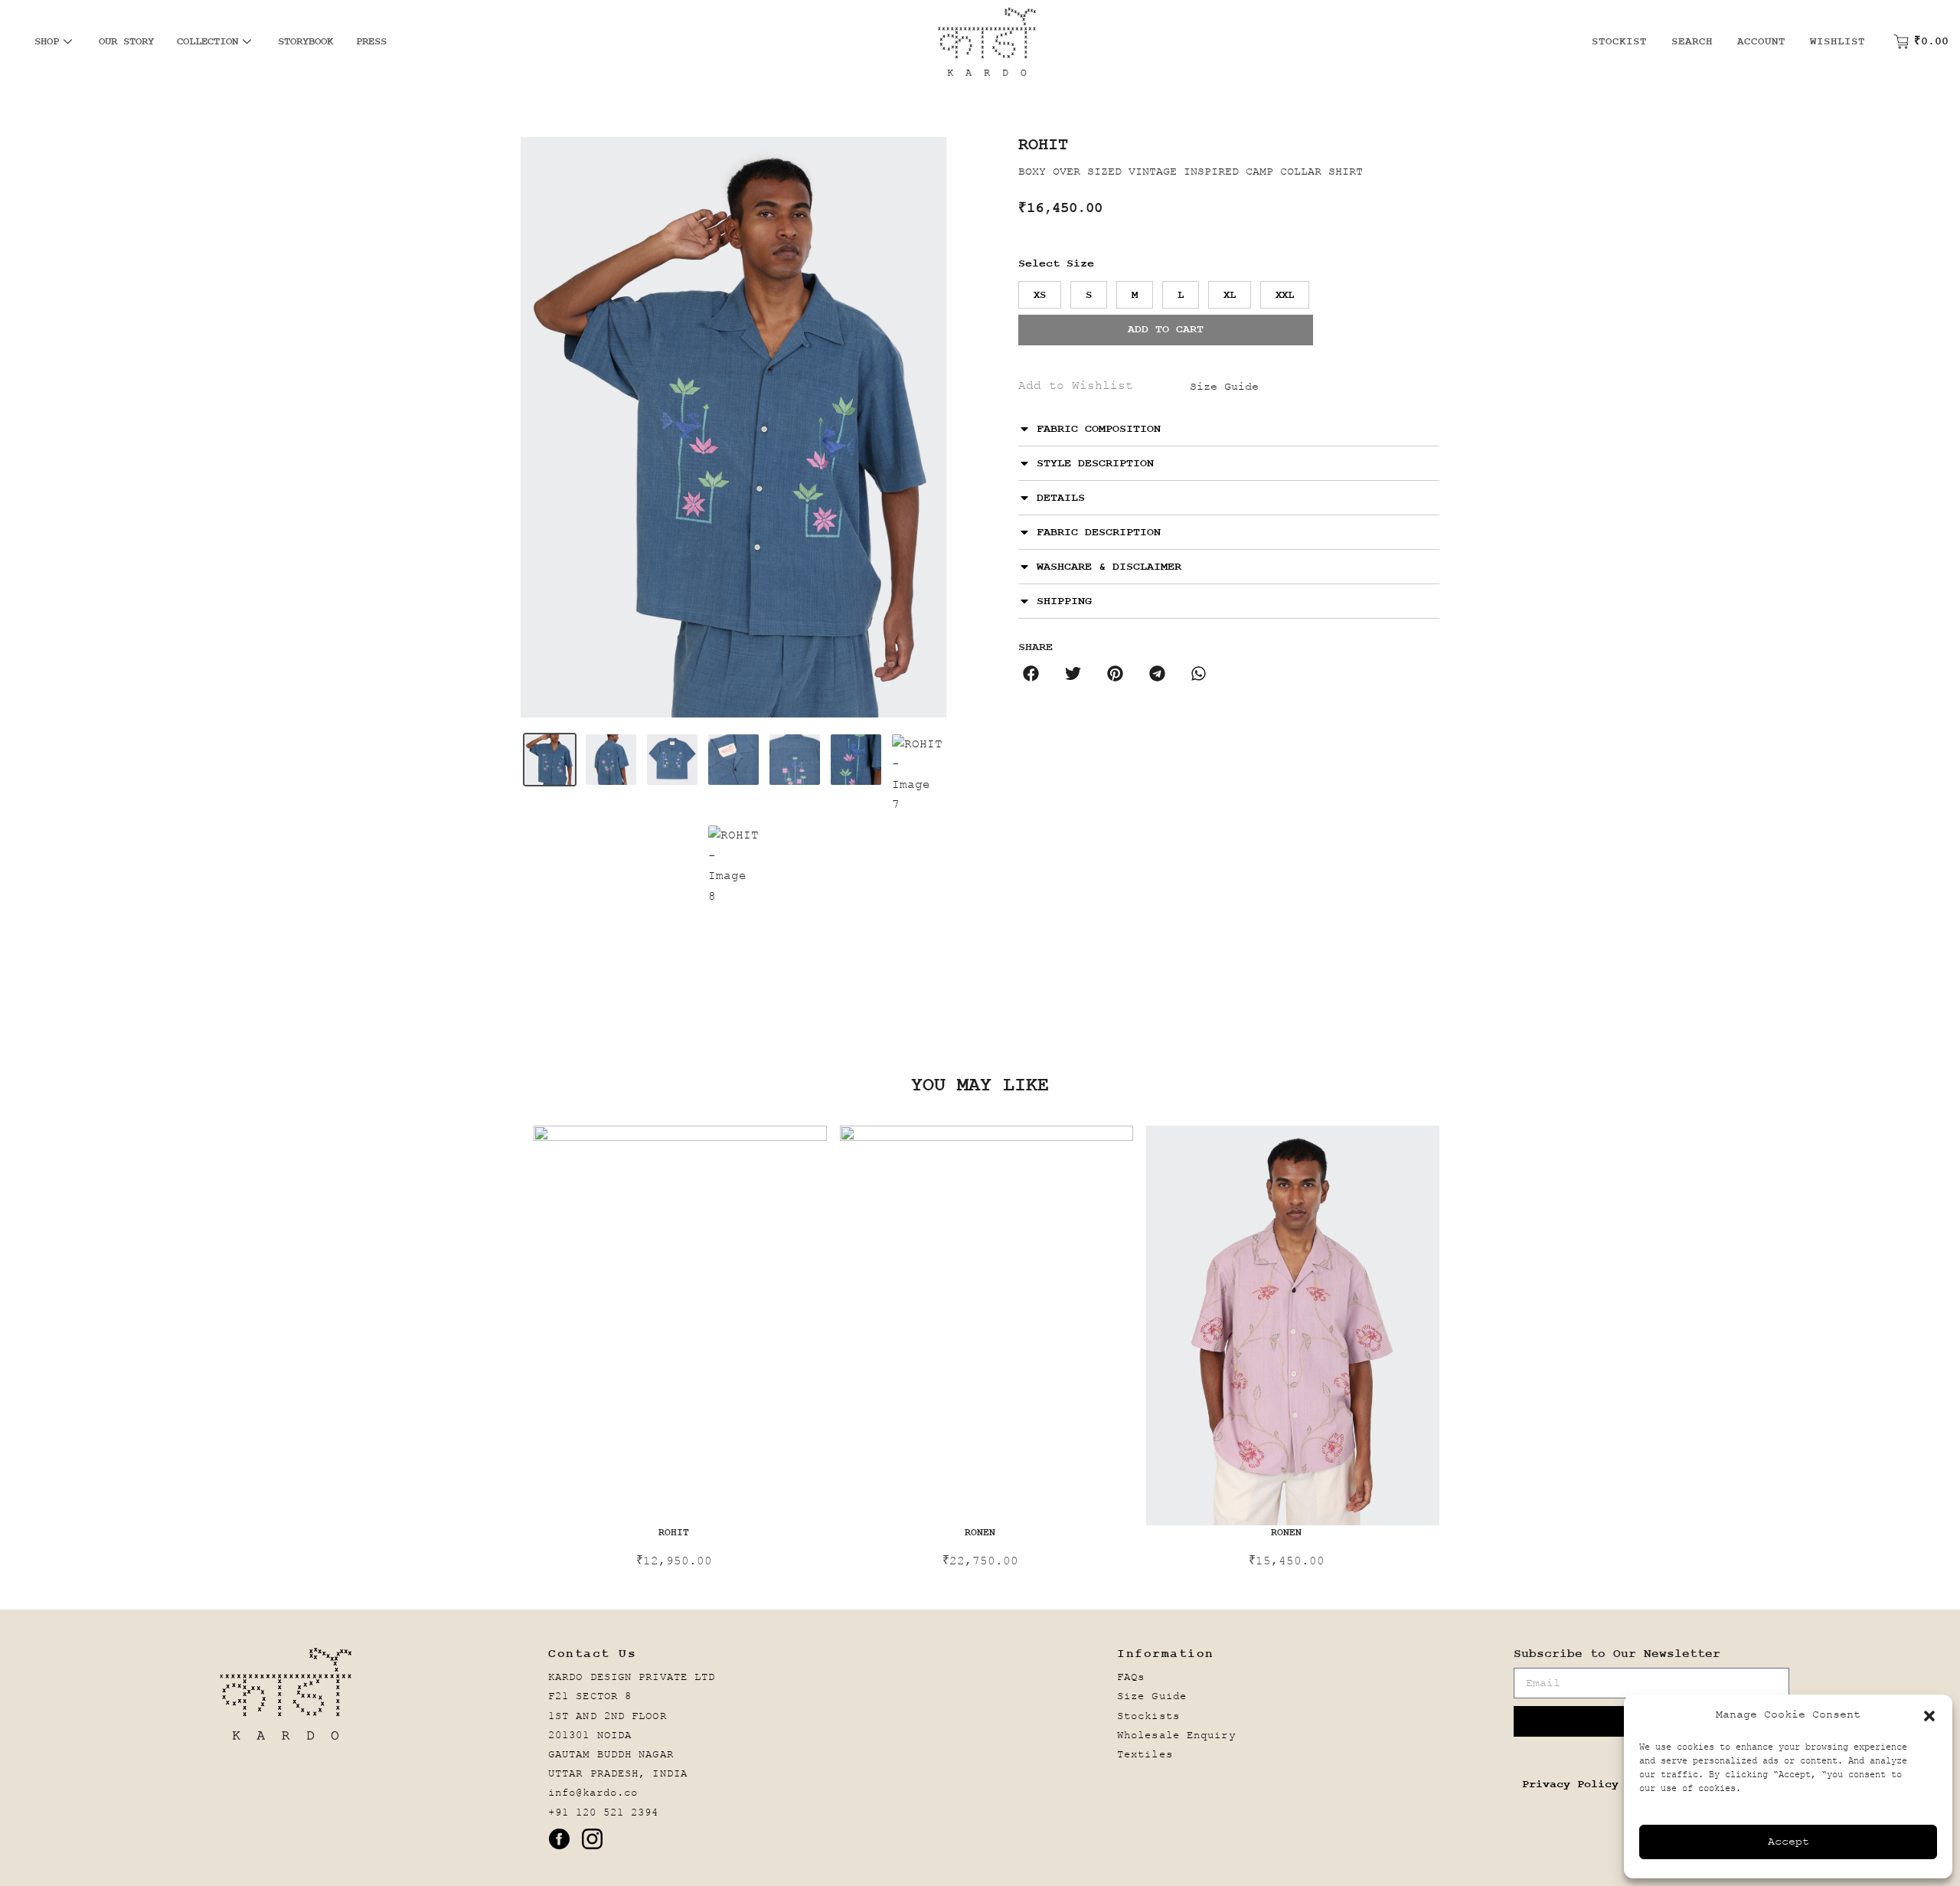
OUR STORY (126, 41)
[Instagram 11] (592, 1839)
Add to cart (1166, 330)
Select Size (1056, 264)
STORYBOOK (305, 41)
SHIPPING (1064, 601)
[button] (1929, 1716)
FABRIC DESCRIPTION (1099, 533)
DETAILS (1061, 498)
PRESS (371, 41)
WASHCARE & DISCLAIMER (1109, 567)
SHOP (47, 41)
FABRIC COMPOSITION (1099, 429)
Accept (1788, 1842)
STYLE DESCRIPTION (1095, 464)
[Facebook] (559, 1839)
